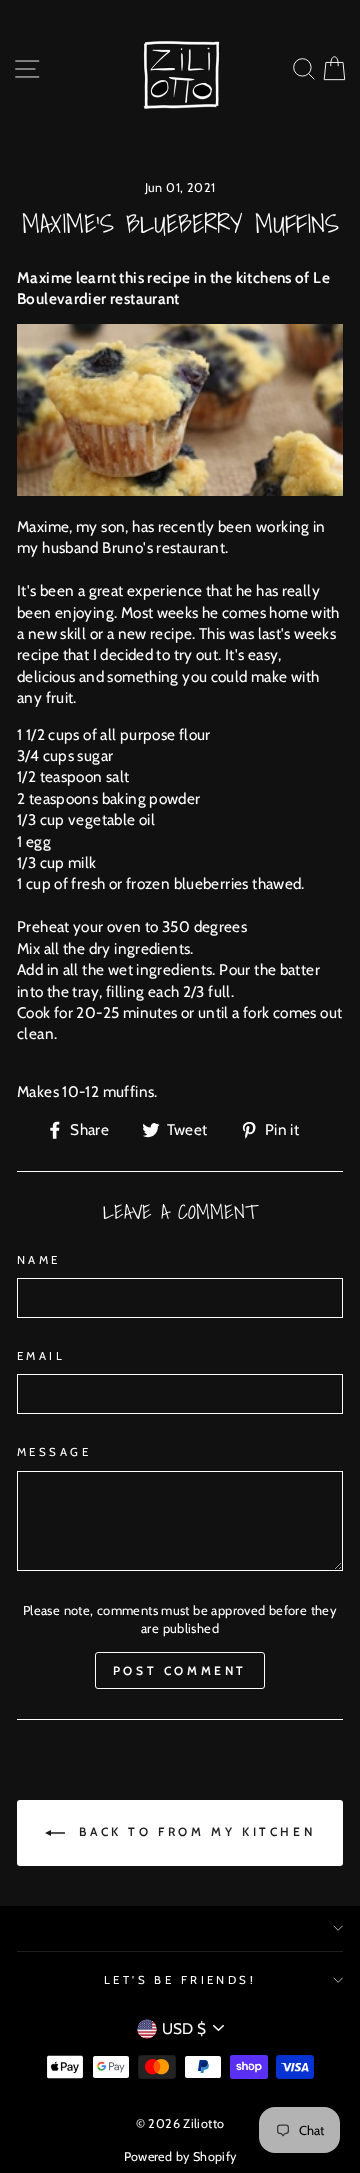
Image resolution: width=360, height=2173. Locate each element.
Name (39, 1260)
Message (54, 1452)
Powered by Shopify (180, 2156)
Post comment (180, 1670)
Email (41, 1356)
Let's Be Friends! (180, 1980)
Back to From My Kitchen (194, 1831)
